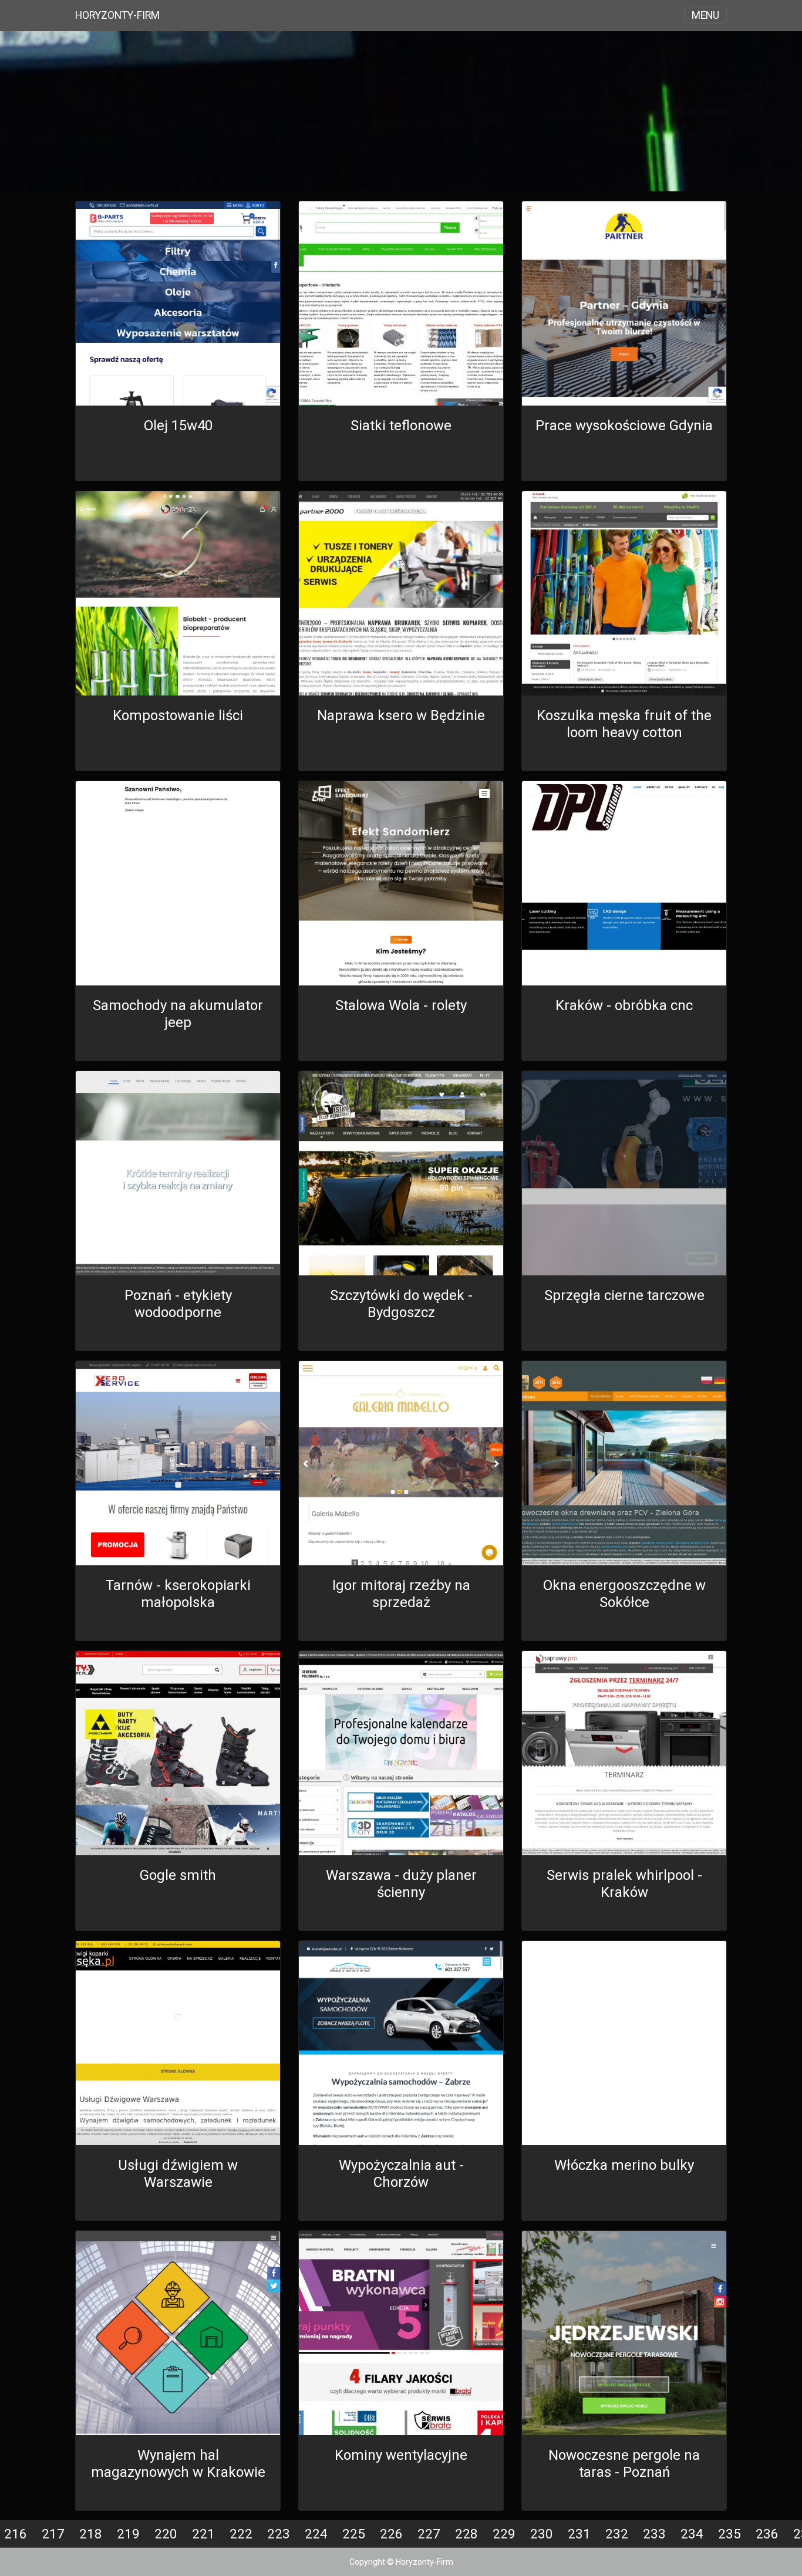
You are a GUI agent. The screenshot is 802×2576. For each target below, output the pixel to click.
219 (128, 2534)
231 (579, 2534)
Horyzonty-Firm (117, 15)
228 (466, 2534)
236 (767, 2534)
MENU (705, 15)
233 (654, 2534)
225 (354, 2534)
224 (316, 2534)
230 (542, 2534)
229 (504, 2534)
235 (729, 2534)
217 (53, 2534)
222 (241, 2534)
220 (166, 2534)
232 (617, 2534)
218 (91, 2534)
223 (279, 2534)
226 (391, 2534)
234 (692, 2534)
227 (429, 2534)
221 (203, 2534)
